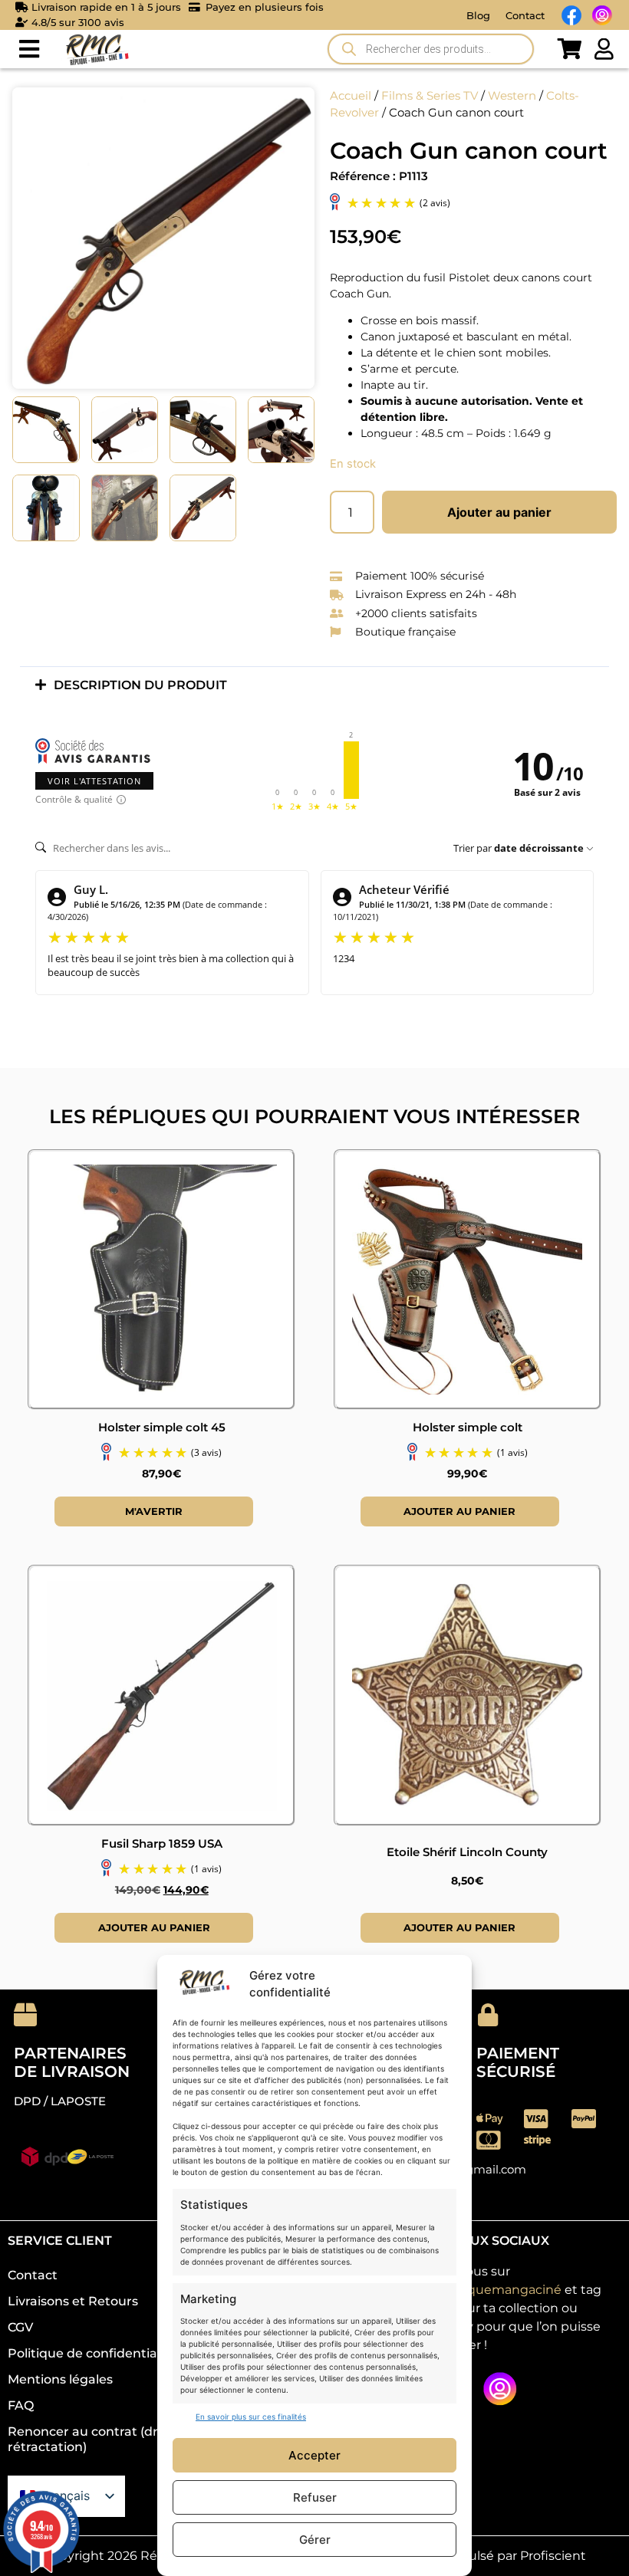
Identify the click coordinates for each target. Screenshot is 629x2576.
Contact (525, 15)
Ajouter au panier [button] (459, 1511)
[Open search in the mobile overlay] (431, 49)
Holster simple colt (468, 1427)
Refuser (315, 2497)
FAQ (21, 2405)
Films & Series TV (430, 96)
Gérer (315, 2540)
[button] (29, 49)
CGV (20, 2327)
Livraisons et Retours (73, 2301)
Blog (478, 15)
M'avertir (154, 1511)
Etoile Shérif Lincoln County (467, 1852)
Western (512, 96)
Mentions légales (60, 2379)
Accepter (314, 2455)
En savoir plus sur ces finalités (251, 2417)
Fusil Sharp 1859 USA (162, 1843)
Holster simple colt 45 (162, 1427)
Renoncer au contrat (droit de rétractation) (100, 2439)
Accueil (351, 96)
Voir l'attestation (94, 781)
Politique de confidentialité (92, 2353)
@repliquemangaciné (494, 2290)
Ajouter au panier (499, 512)
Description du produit (140, 685)
